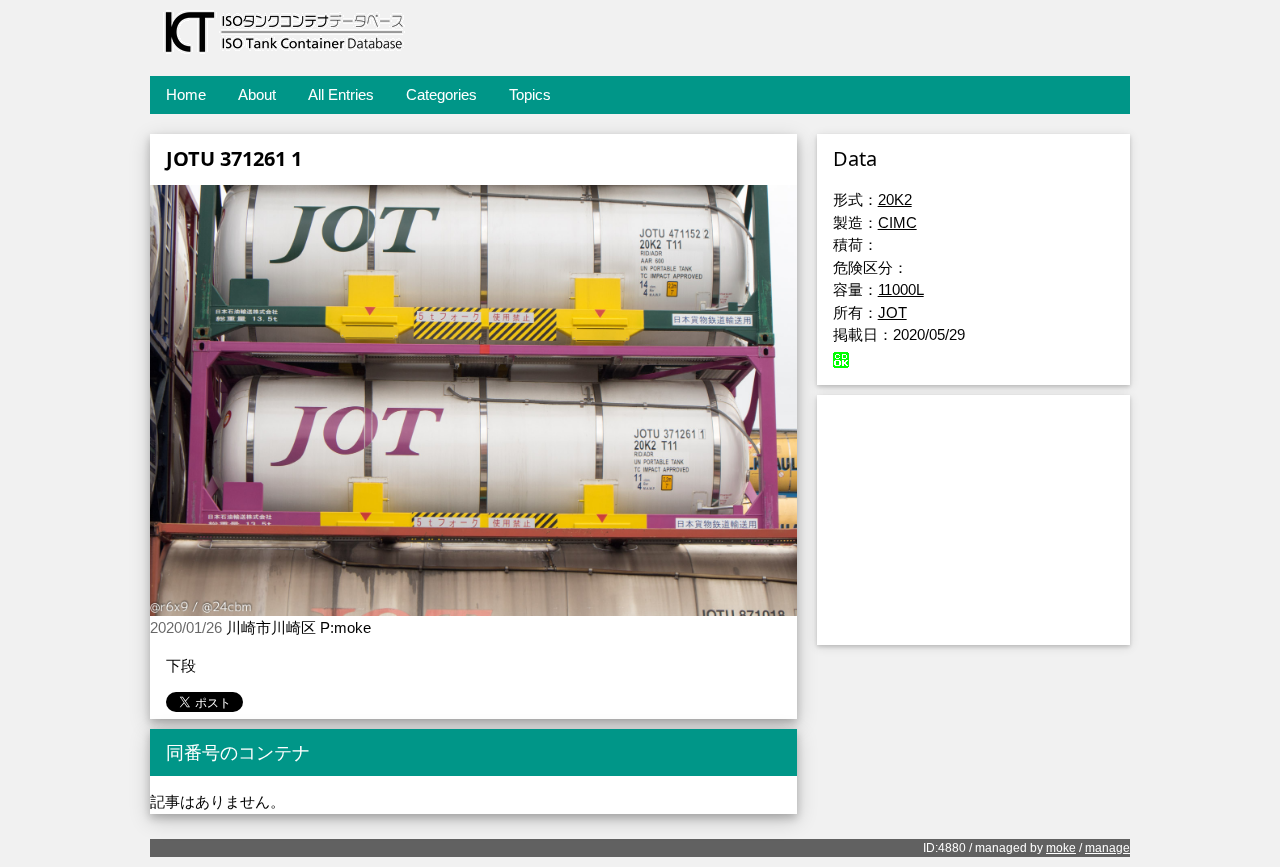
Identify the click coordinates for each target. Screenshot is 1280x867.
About (257, 94)
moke (1061, 848)
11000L (901, 289)
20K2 (895, 199)
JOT (892, 312)
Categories (441, 94)
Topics (530, 94)
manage (1107, 848)
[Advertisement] (973, 520)
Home (186, 94)
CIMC (897, 222)
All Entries (341, 94)
